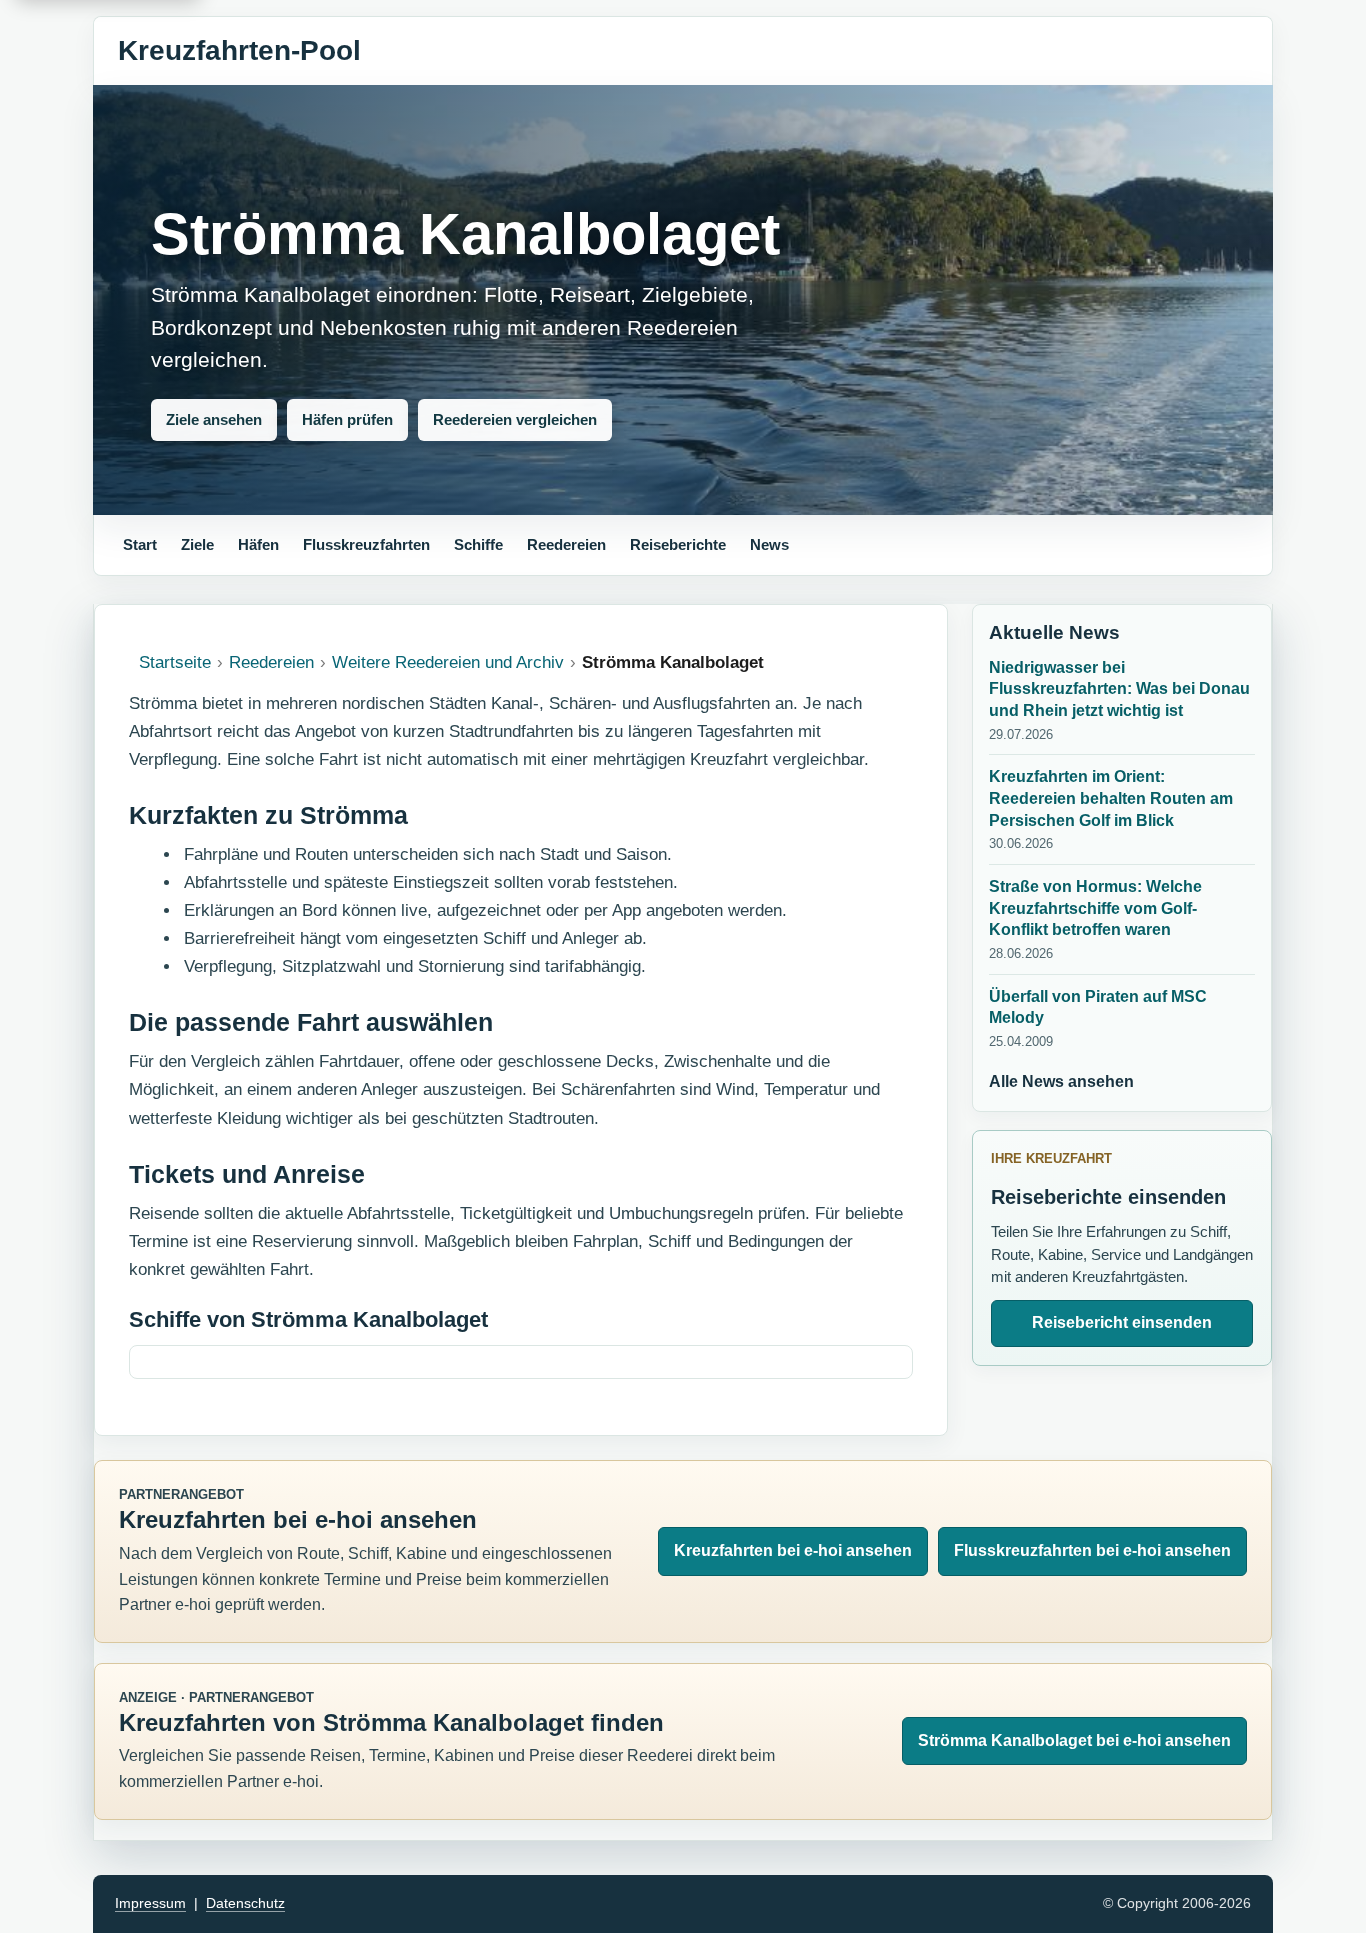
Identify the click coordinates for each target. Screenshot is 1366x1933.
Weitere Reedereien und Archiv (448, 662)
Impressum (150, 1903)
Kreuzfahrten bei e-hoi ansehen (793, 1550)
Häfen (258, 544)
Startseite (175, 662)
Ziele (197, 544)
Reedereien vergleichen (515, 419)
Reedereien (566, 544)
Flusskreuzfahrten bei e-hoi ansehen (1092, 1550)
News (769, 544)
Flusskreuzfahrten (366, 544)
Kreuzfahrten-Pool (239, 50)
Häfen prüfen (347, 419)
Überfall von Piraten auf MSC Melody (1098, 1007)
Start (140, 544)
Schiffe (478, 544)
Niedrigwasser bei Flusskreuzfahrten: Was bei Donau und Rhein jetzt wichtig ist (1119, 689)
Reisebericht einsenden (1122, 1322)
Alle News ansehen (1061, 1081)
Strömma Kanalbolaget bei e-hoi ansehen (1074, 1740)
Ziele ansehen (214, 419)
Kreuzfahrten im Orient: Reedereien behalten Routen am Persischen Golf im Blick (1111, 798)
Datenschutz (245, 1903)
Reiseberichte (678, 544)
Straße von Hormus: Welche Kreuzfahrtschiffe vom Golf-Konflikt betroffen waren (1095, 908)
